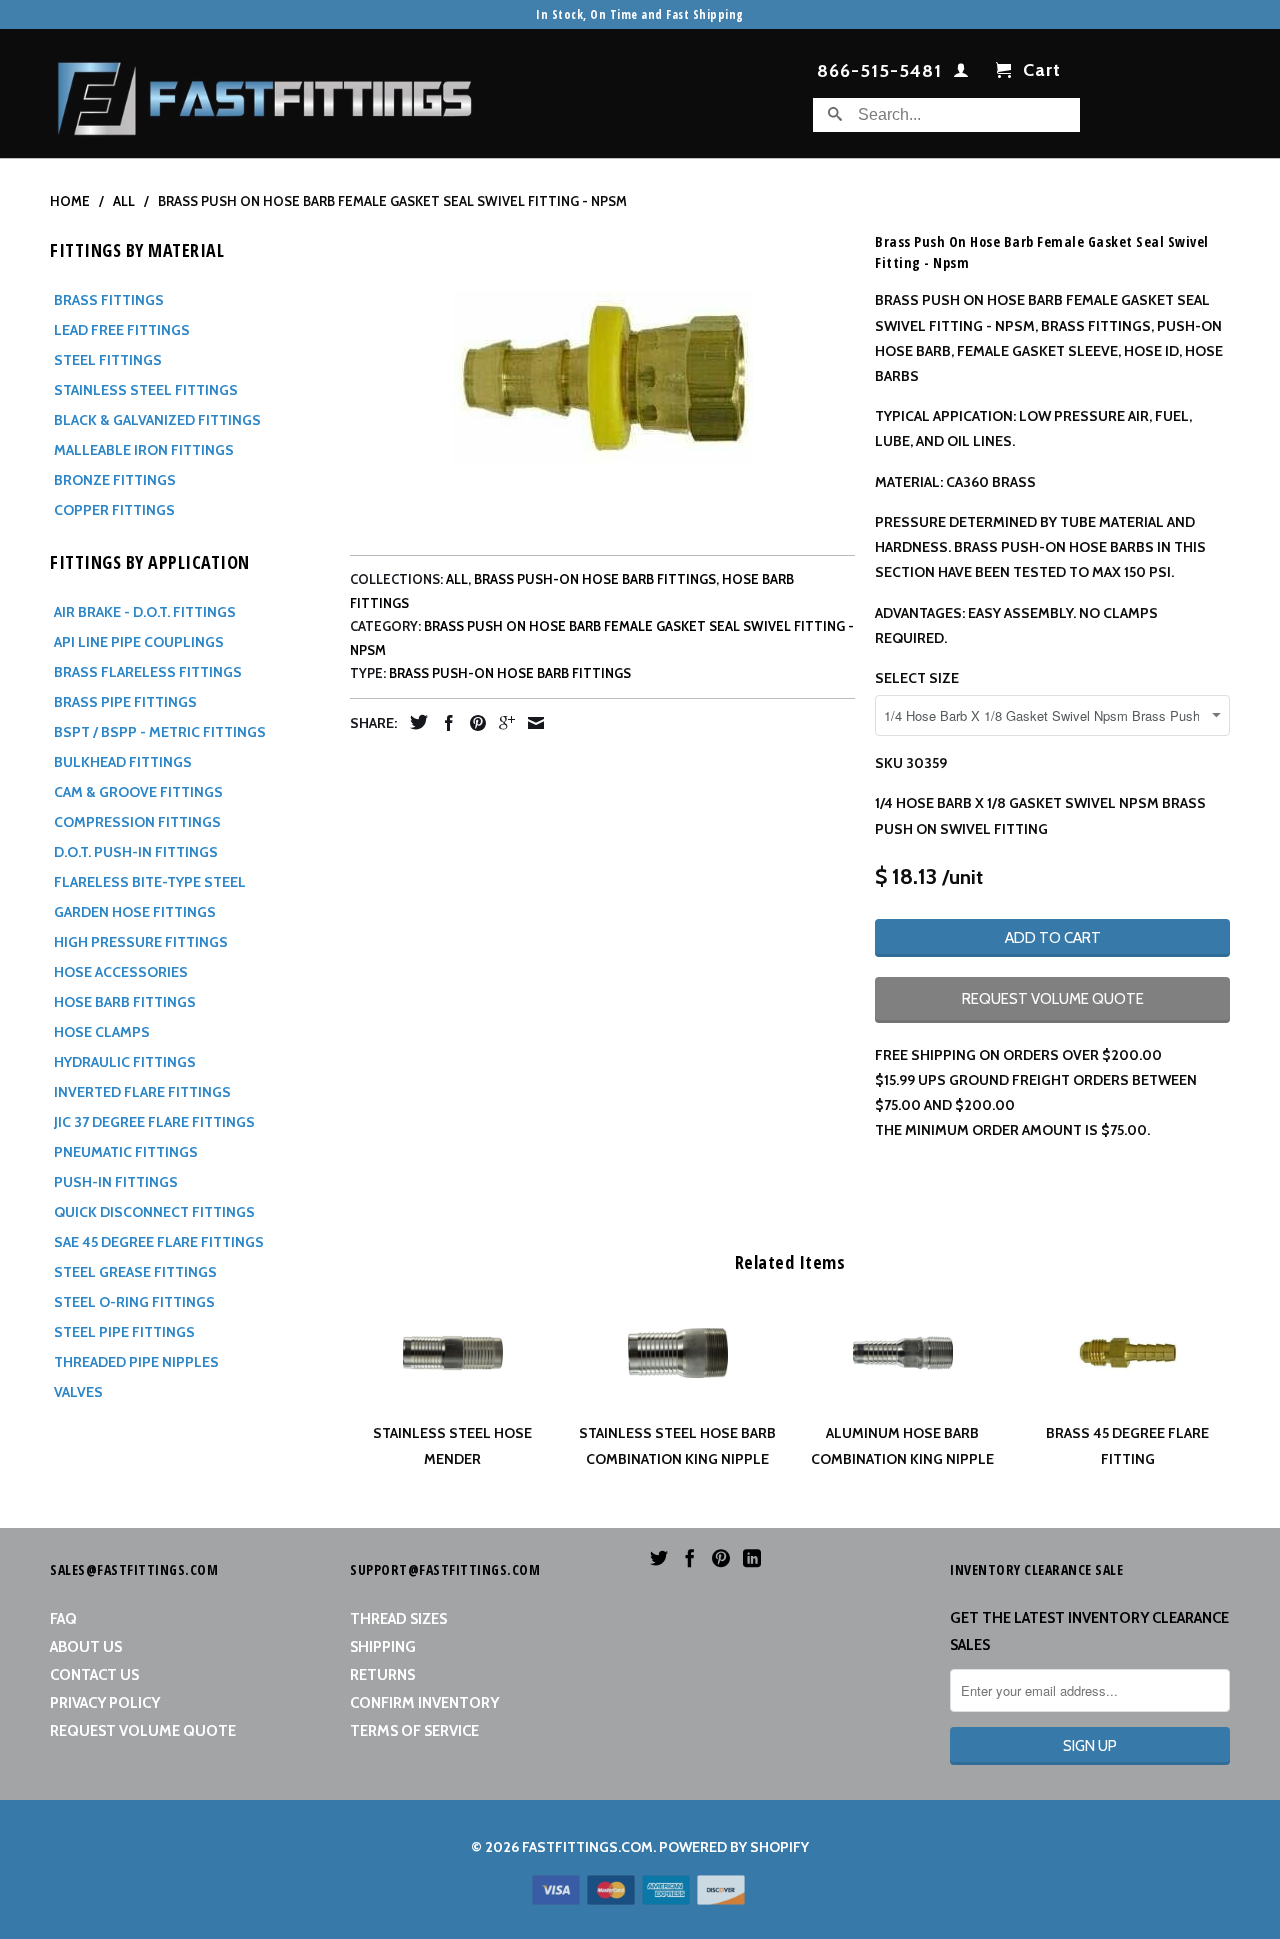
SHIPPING (383, 1647)
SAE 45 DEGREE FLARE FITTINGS (159, 1242)
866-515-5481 (879, 72)
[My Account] (961, 74)
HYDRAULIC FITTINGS (125, 1062)
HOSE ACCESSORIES (121, 972)
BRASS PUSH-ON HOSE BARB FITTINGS (595, 579)
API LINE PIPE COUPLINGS (139, 642)
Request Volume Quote (143, 1731)
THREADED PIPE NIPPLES (136, 1362)
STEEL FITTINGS (108, 360)
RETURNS (382, 1675)
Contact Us (94, 1675)
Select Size (917, 678)
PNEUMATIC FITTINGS (126, 1152)
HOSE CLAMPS (102, 1032)
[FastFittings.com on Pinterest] (721, 1558)
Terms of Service (414, 1731)
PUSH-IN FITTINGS (116, 1182)
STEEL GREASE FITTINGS (135, 1272)
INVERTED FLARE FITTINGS (142, 1092)
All (457, 579)
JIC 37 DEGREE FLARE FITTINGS (154, 1122)
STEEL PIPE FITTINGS (124, 1332)
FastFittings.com (587, 1847)
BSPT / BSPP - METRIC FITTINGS (160, 732)
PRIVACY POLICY (105, 1703)
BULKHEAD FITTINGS (123, 762)
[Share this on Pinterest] (473, 723)
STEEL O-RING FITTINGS (134, 1302)
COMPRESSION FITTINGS (137, 822)
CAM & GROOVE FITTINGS (138, 792)
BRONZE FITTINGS (115, 480)
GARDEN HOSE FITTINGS (135, 912)
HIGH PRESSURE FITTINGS (141, 942)
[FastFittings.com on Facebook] (690, 1558)
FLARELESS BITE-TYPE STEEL (150, 882)
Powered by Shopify (734, 1847)
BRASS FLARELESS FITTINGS (148, 672)
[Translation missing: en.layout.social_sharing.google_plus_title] (502, 723)
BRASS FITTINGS (109, 300)
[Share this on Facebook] (444, 723)
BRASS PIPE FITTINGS (125, 702)
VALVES (78, 1392)
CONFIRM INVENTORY (424, 1703)
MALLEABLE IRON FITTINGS (144, 450)
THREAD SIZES (398, 1619)
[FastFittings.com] (265, 93)
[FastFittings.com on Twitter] (659, 1558)
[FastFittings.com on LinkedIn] (752, 1558)
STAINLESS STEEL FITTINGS (146, 390)
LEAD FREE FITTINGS (122, 330)
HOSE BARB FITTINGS (125, 1002)
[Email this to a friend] (531, 723)
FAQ (63, 1619)
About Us (86, 1647)
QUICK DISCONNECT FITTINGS (154, 1212)
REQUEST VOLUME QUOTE (1053, 999)
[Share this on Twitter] (414, 722)
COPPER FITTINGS (114, 510)
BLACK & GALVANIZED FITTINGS (157, 420)
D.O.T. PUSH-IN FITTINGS (136, 852)
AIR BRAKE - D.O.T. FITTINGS (145, 612)
